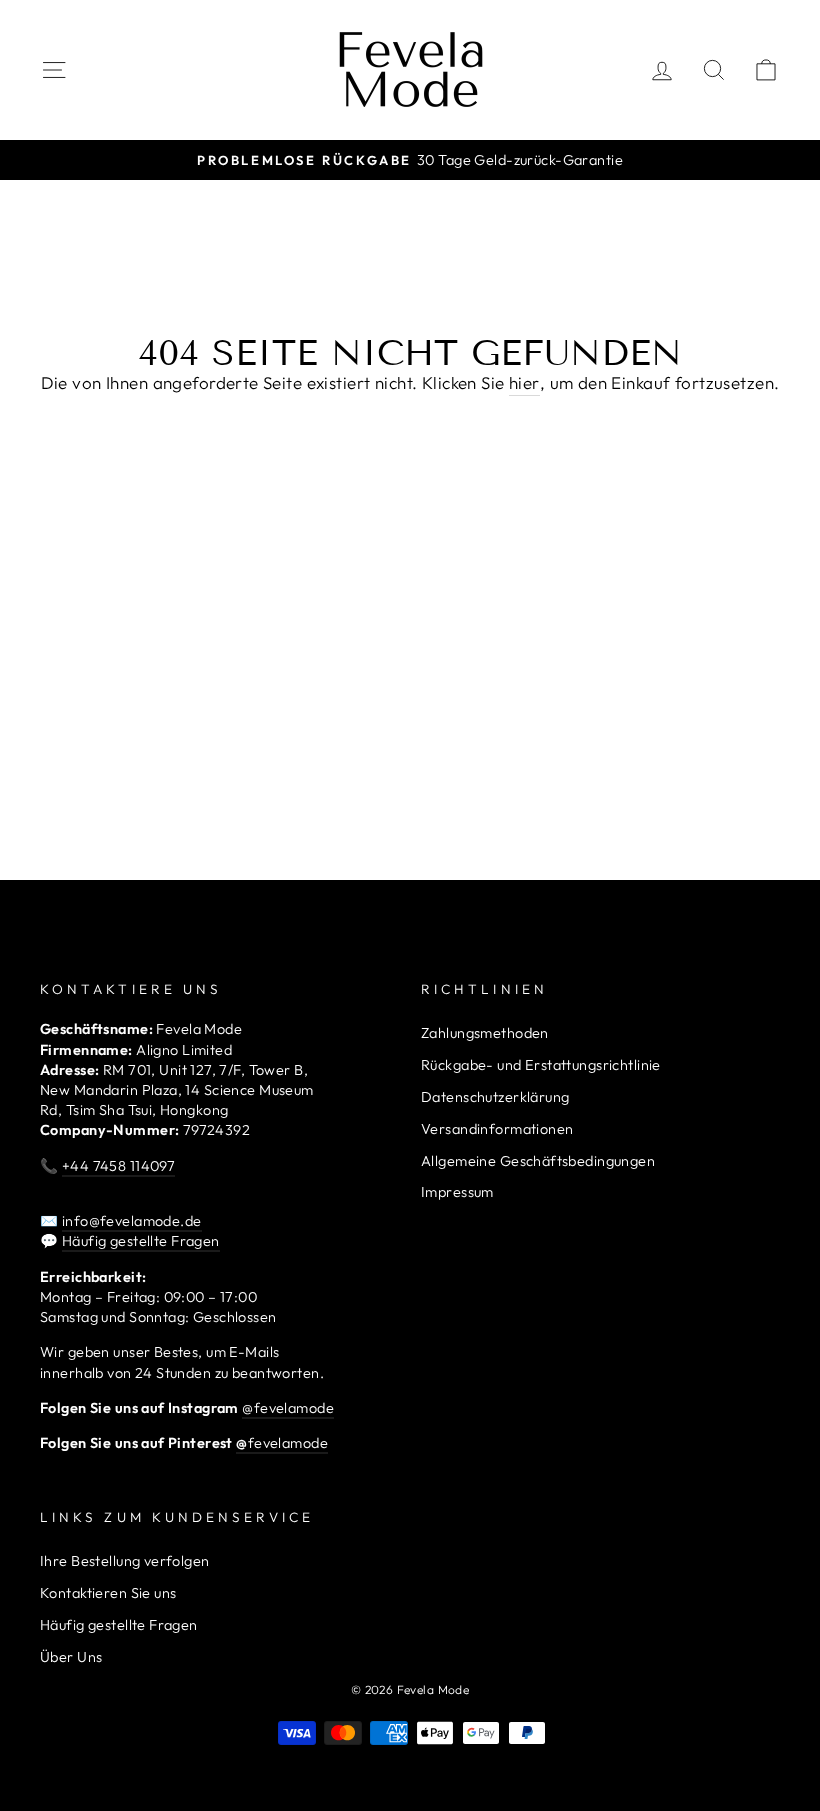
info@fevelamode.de (132, 1221)
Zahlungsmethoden (485, 1033)
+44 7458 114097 (118, 1166)
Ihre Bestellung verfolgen (125, 1561)
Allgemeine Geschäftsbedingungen (538, 1161)
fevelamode (282, 1443)
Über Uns (71, 1657)
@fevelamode (288, 1408)
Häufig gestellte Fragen (141, 1241)
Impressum (457, 1192)
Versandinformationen (497, 1129)
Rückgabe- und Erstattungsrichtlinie (541, 1065)
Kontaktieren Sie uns (108, 1593)
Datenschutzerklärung (495, 1097)
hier (524, 382)
